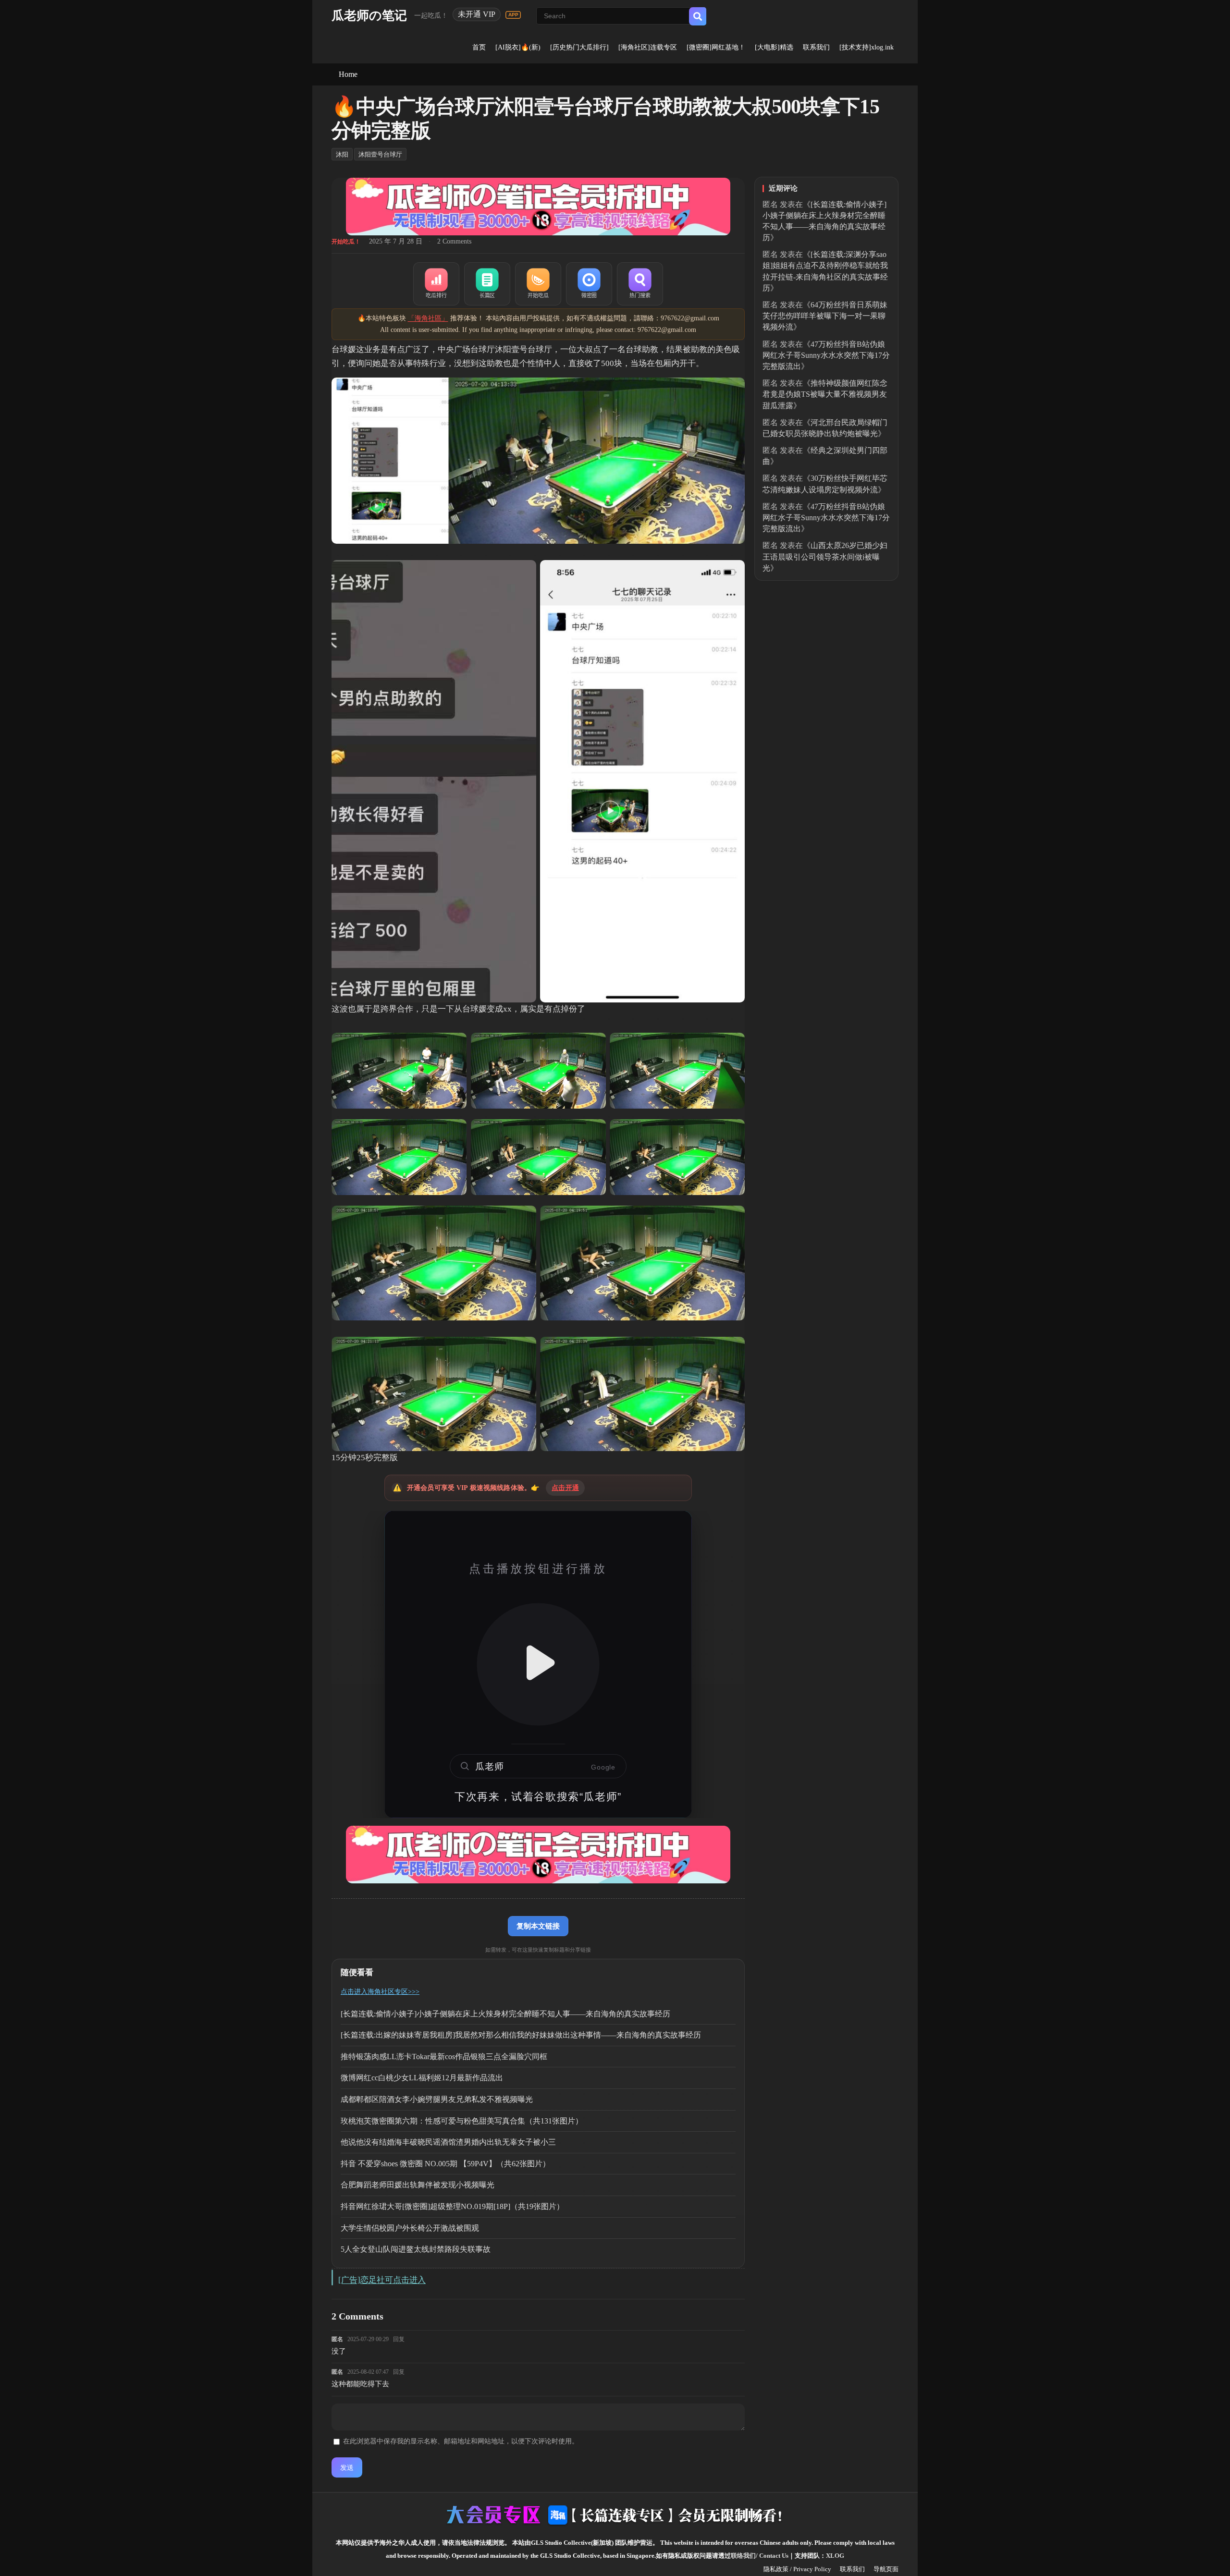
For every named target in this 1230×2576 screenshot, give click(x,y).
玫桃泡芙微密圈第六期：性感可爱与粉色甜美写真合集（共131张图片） (462, 2121)
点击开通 (565, 1488)
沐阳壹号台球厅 (380, 154)
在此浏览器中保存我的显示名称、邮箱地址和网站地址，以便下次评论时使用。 (461, 2441)
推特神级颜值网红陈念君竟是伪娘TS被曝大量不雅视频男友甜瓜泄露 (825, 394)
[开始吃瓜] (538, 284)
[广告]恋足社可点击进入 (382, 2280)
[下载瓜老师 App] (513, 15)
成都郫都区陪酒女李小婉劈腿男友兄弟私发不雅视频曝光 (437, 2099)
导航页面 (886, 2569)
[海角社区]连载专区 (648, 47)
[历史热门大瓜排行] (579, 47)
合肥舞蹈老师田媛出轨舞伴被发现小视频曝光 (418, 2185)
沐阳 (342, 154)
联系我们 (816, 47)
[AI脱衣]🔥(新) (518, 47)
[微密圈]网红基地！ (716, 47)
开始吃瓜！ (346, 242)
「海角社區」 (428, 318)
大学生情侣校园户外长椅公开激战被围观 (410, 2228)
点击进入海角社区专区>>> (380, 1992)
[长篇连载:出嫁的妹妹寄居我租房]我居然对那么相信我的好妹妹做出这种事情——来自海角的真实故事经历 (521, 2035)
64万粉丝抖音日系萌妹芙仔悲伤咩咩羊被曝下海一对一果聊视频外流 (825, 316)
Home (348, 74)
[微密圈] (589, 284)
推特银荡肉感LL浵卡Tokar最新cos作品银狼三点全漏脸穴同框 (444, 2057)
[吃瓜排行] (436, 284)
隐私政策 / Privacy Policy (797, 2569)
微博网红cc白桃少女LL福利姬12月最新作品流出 (422, 2078)
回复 (399, 2339)
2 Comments (454, 241)
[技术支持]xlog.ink (867, 47)
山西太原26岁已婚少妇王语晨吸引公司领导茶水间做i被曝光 (825, 556)
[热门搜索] (640, 284)
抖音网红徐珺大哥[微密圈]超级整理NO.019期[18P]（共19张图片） (452, 2206)
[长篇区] (487, 284)
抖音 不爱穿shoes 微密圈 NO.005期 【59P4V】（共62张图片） (445, 2164)
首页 (479, 47)
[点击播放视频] (538, 1664)
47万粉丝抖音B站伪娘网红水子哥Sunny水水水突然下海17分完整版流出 (826, 355)
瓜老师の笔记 (369, 16)
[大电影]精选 (774, 47)
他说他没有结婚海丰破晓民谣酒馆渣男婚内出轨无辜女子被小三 (448, 2142)
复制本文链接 (538, 1926)
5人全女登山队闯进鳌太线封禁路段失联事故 (416, 2249)
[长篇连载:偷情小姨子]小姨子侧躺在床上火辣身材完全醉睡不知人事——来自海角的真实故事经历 (505, 2014)
